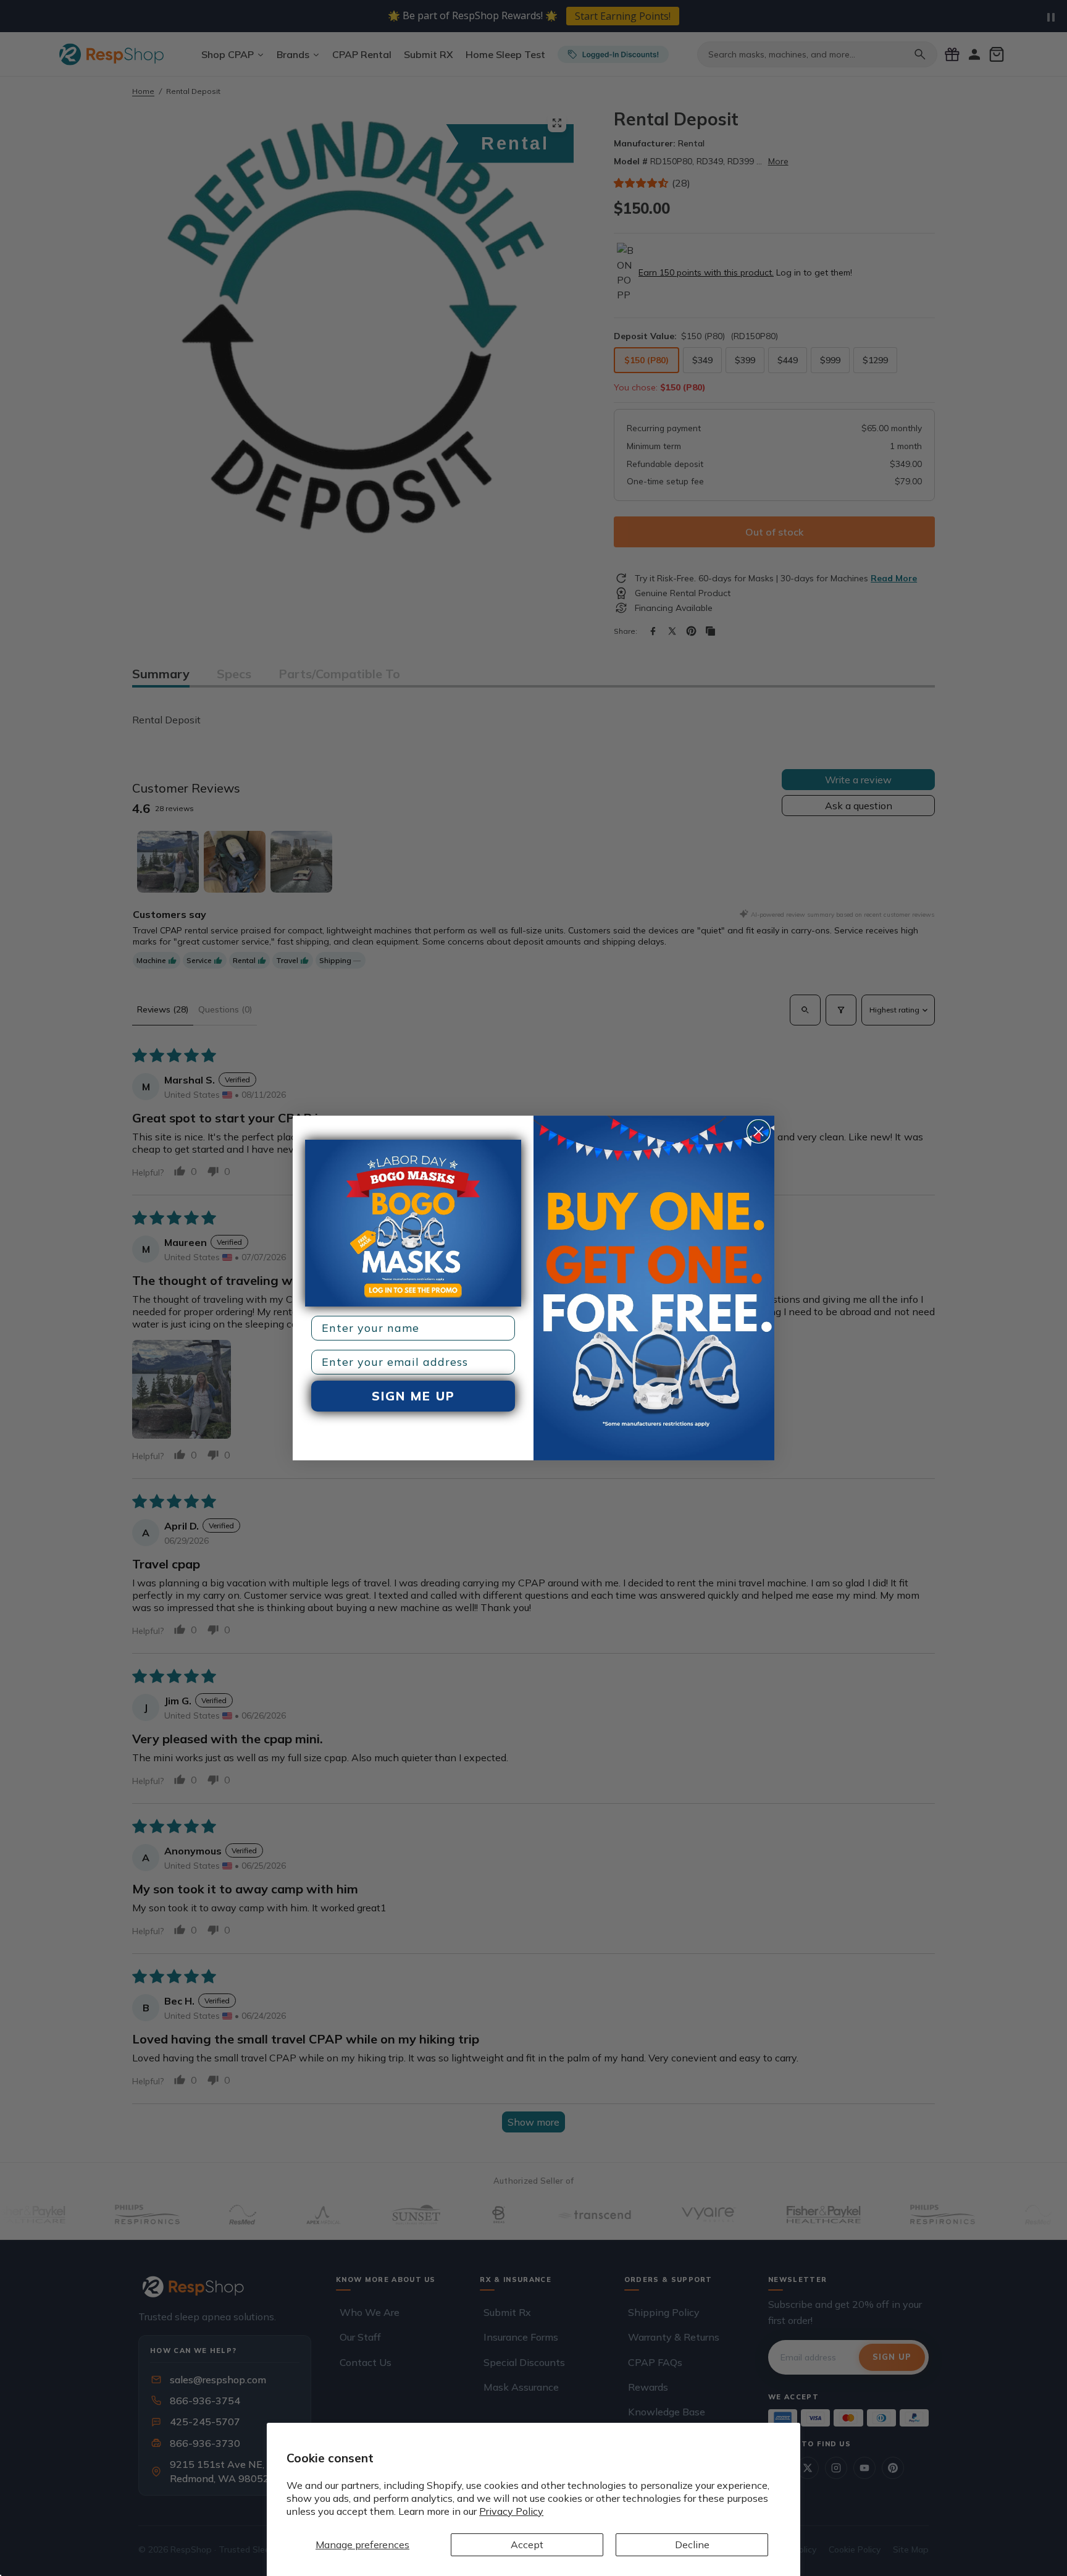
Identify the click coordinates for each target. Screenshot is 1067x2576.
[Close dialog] (759, 1131)
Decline (692, 2544)
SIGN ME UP (413, 1396)
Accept (527, 2544)
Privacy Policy (511, 2511)
